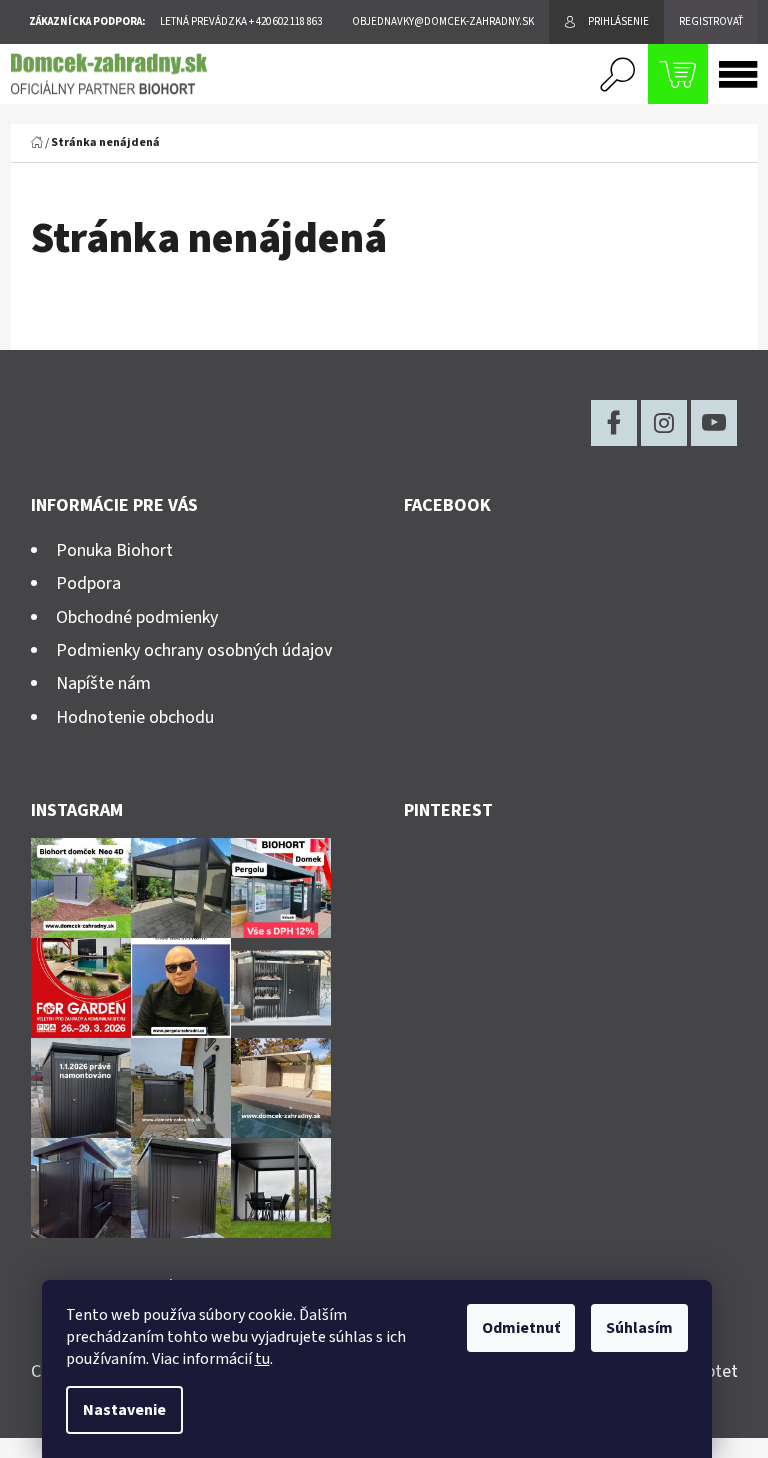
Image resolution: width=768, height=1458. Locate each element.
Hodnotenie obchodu (135, 717)
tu (262, 1359)
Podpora (88, 583)
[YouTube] (714, 423)
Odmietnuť (521, 1328)
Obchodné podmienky (137, 617)
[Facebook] (614, 423)
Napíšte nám (103, 683)
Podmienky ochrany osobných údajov (194, 650)
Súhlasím (639, 1328)
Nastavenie (124, 1410)
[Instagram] (664, 423)
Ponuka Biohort (114, 550)
